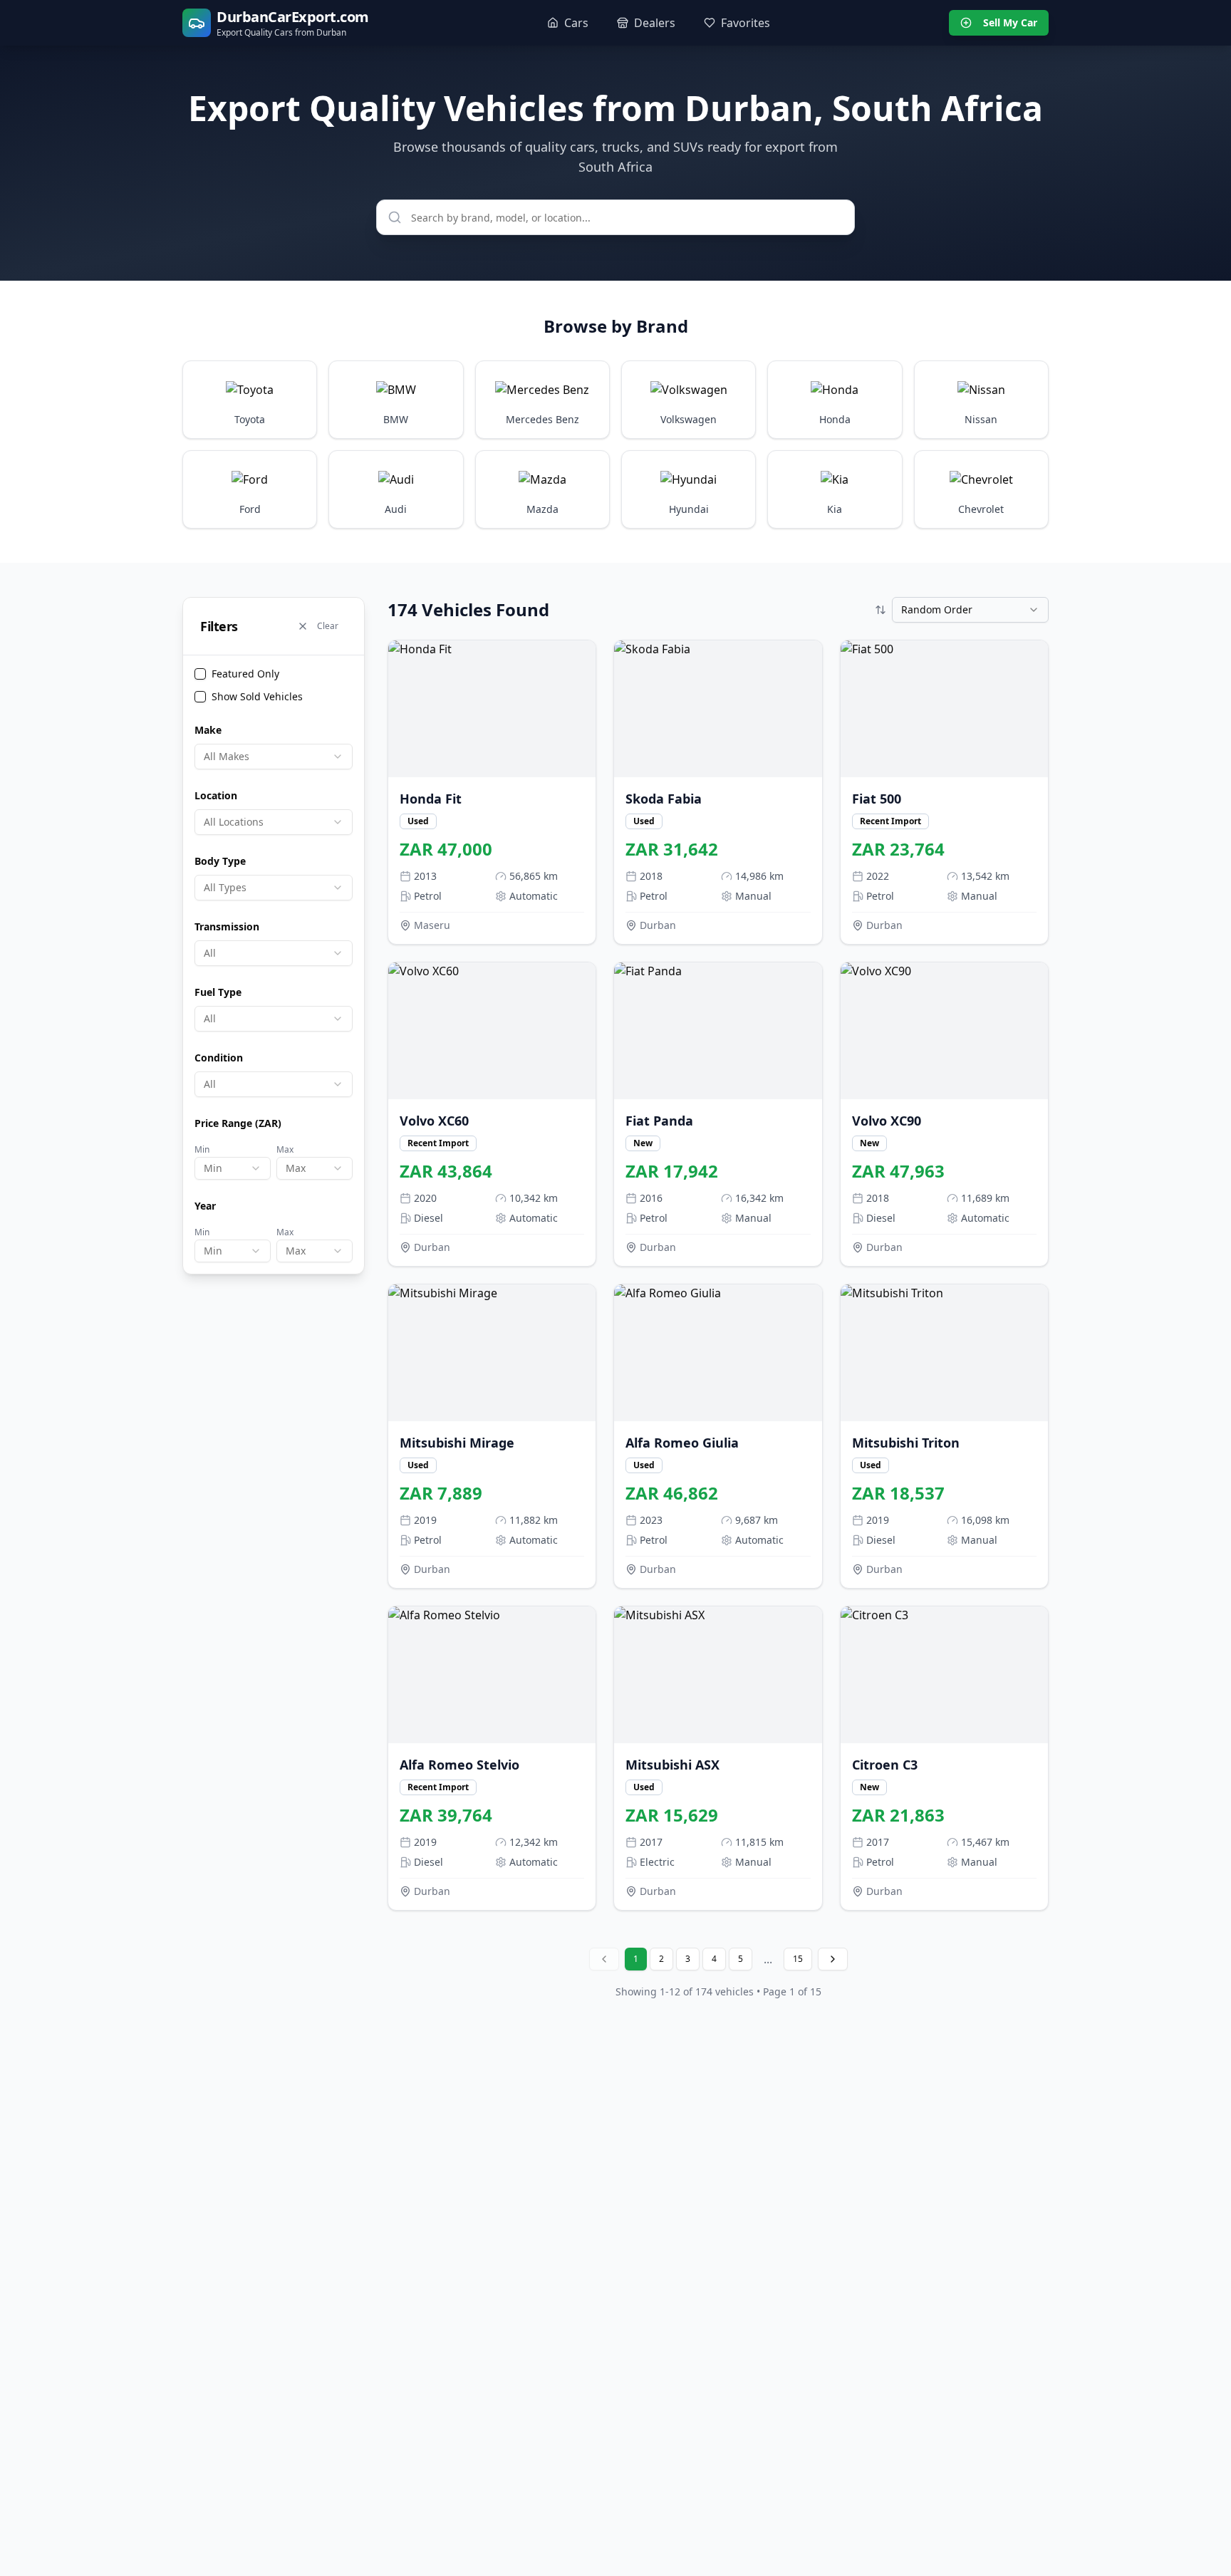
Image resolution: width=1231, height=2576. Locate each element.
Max (285, 1149)
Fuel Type (218, 992)
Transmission (227, 926)
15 (798, 1959)
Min (202, 1149)
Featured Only (245, 674)
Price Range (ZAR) (238, 1123)
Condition (219, 1058)
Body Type (220, 861)
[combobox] (274, 757)
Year (205, 1206)
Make (208, 730)
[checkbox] (200, 674)
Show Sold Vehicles (257, 696)
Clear (328, 626)
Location (216, 795)
